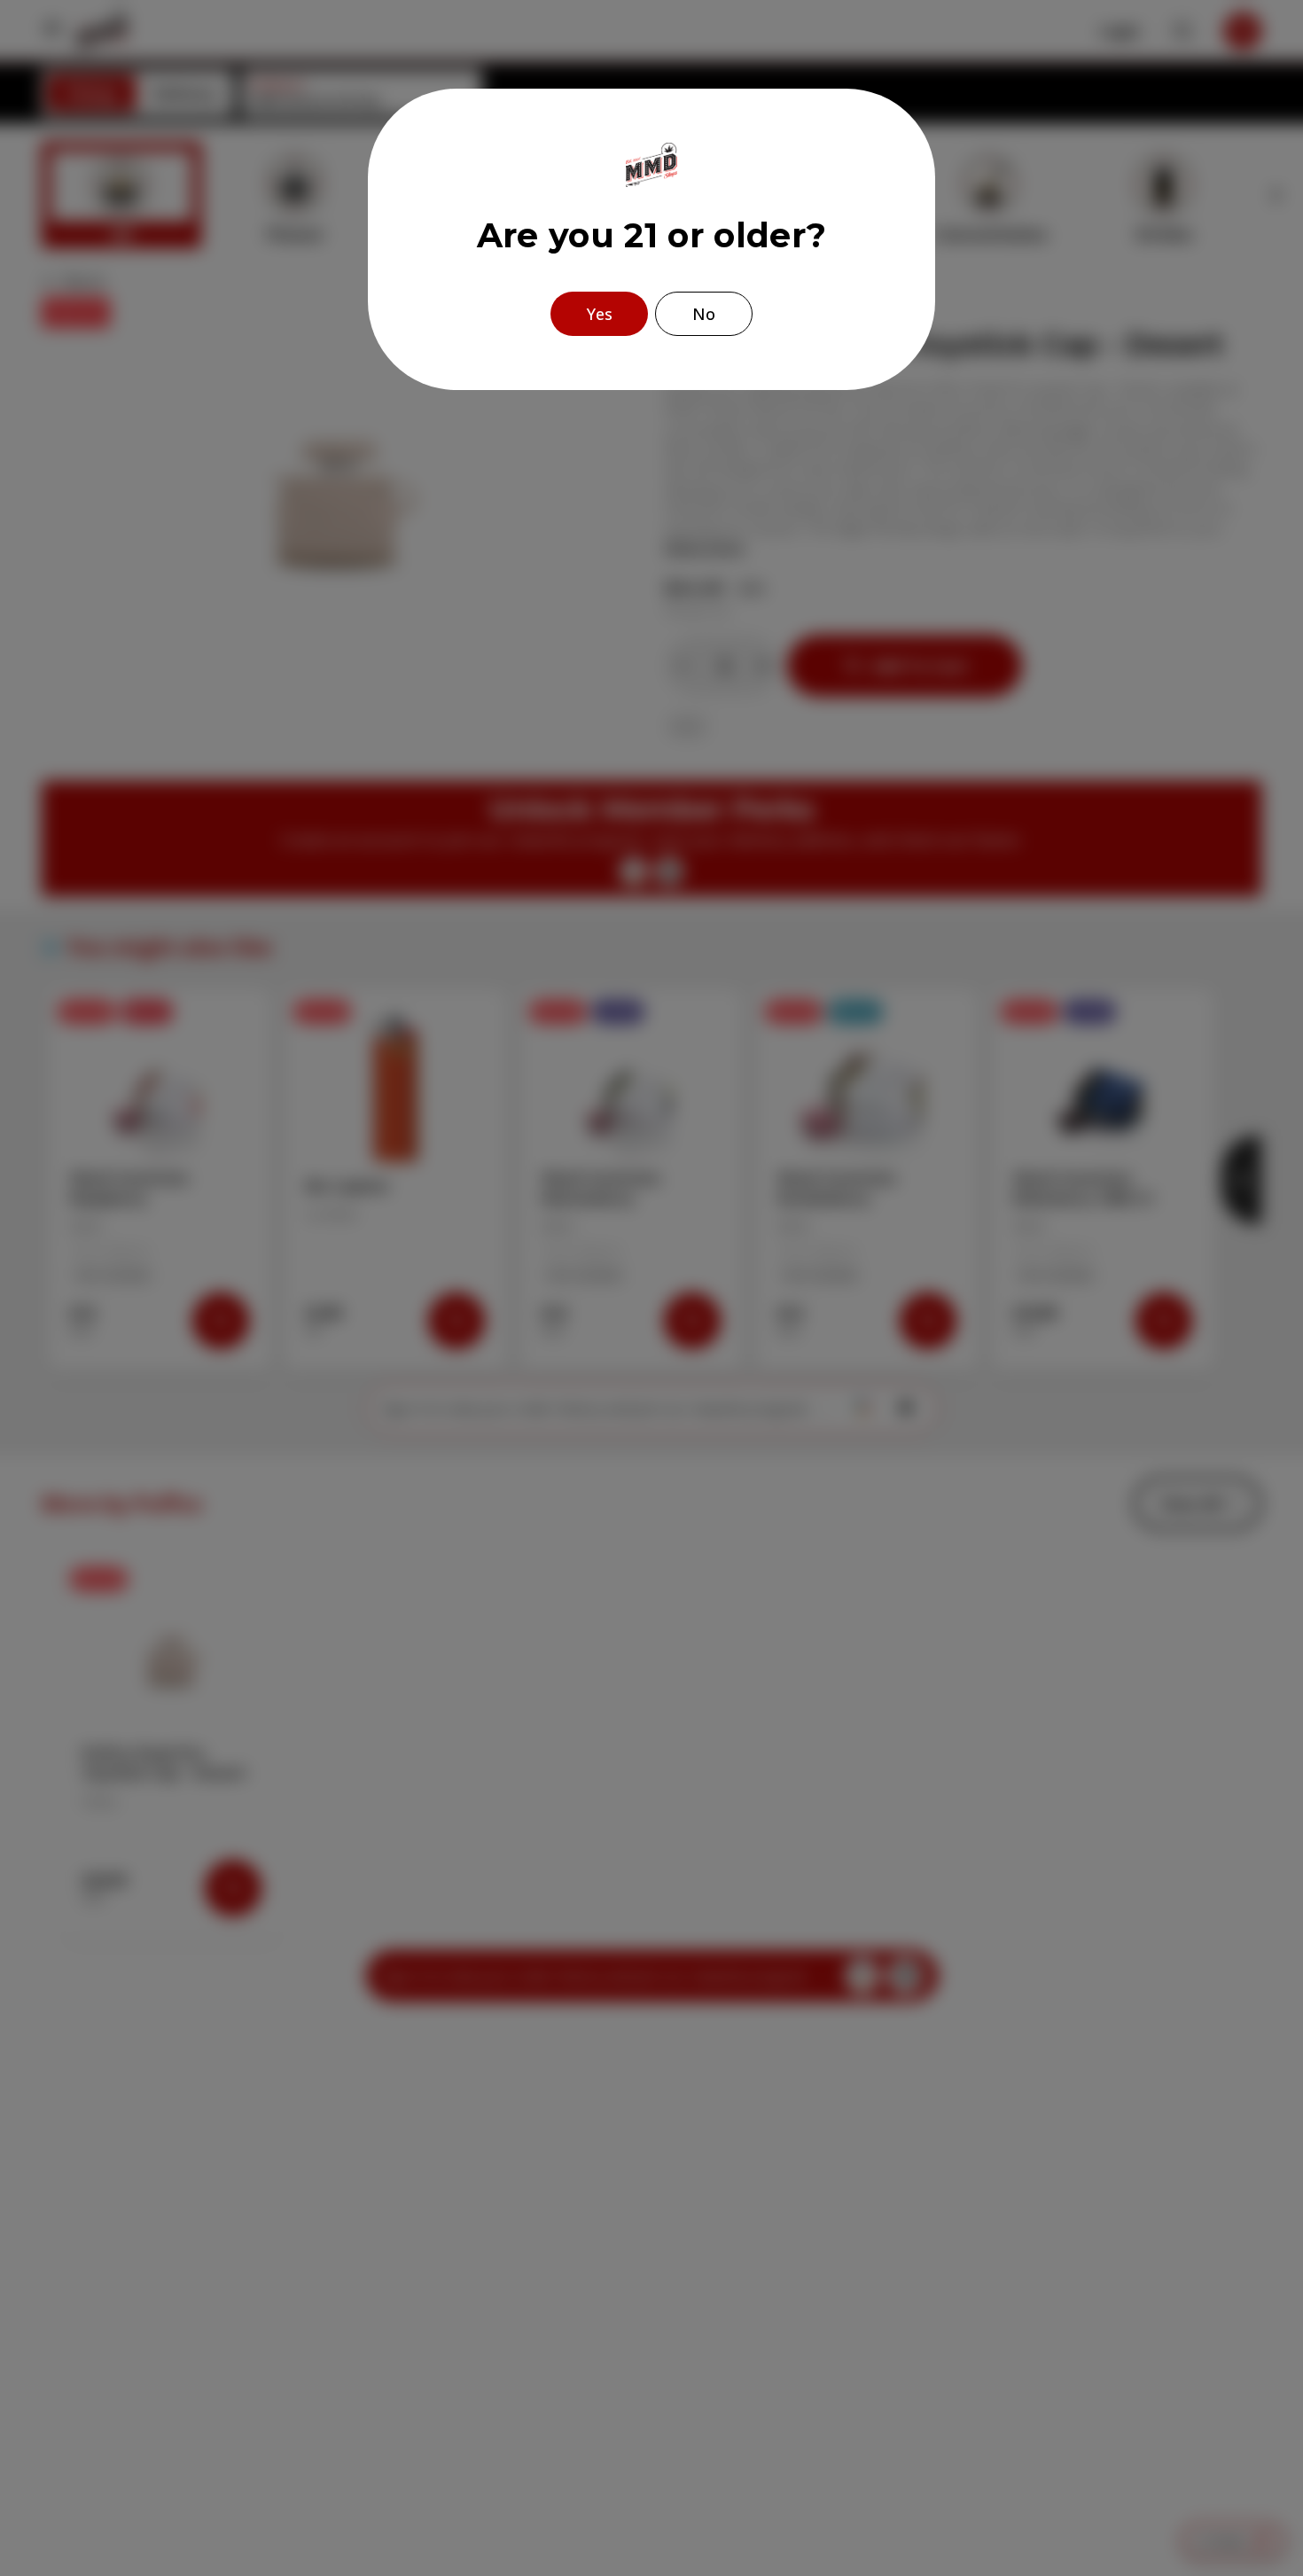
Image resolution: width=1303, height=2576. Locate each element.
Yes (600, 314)
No (704, 314)
